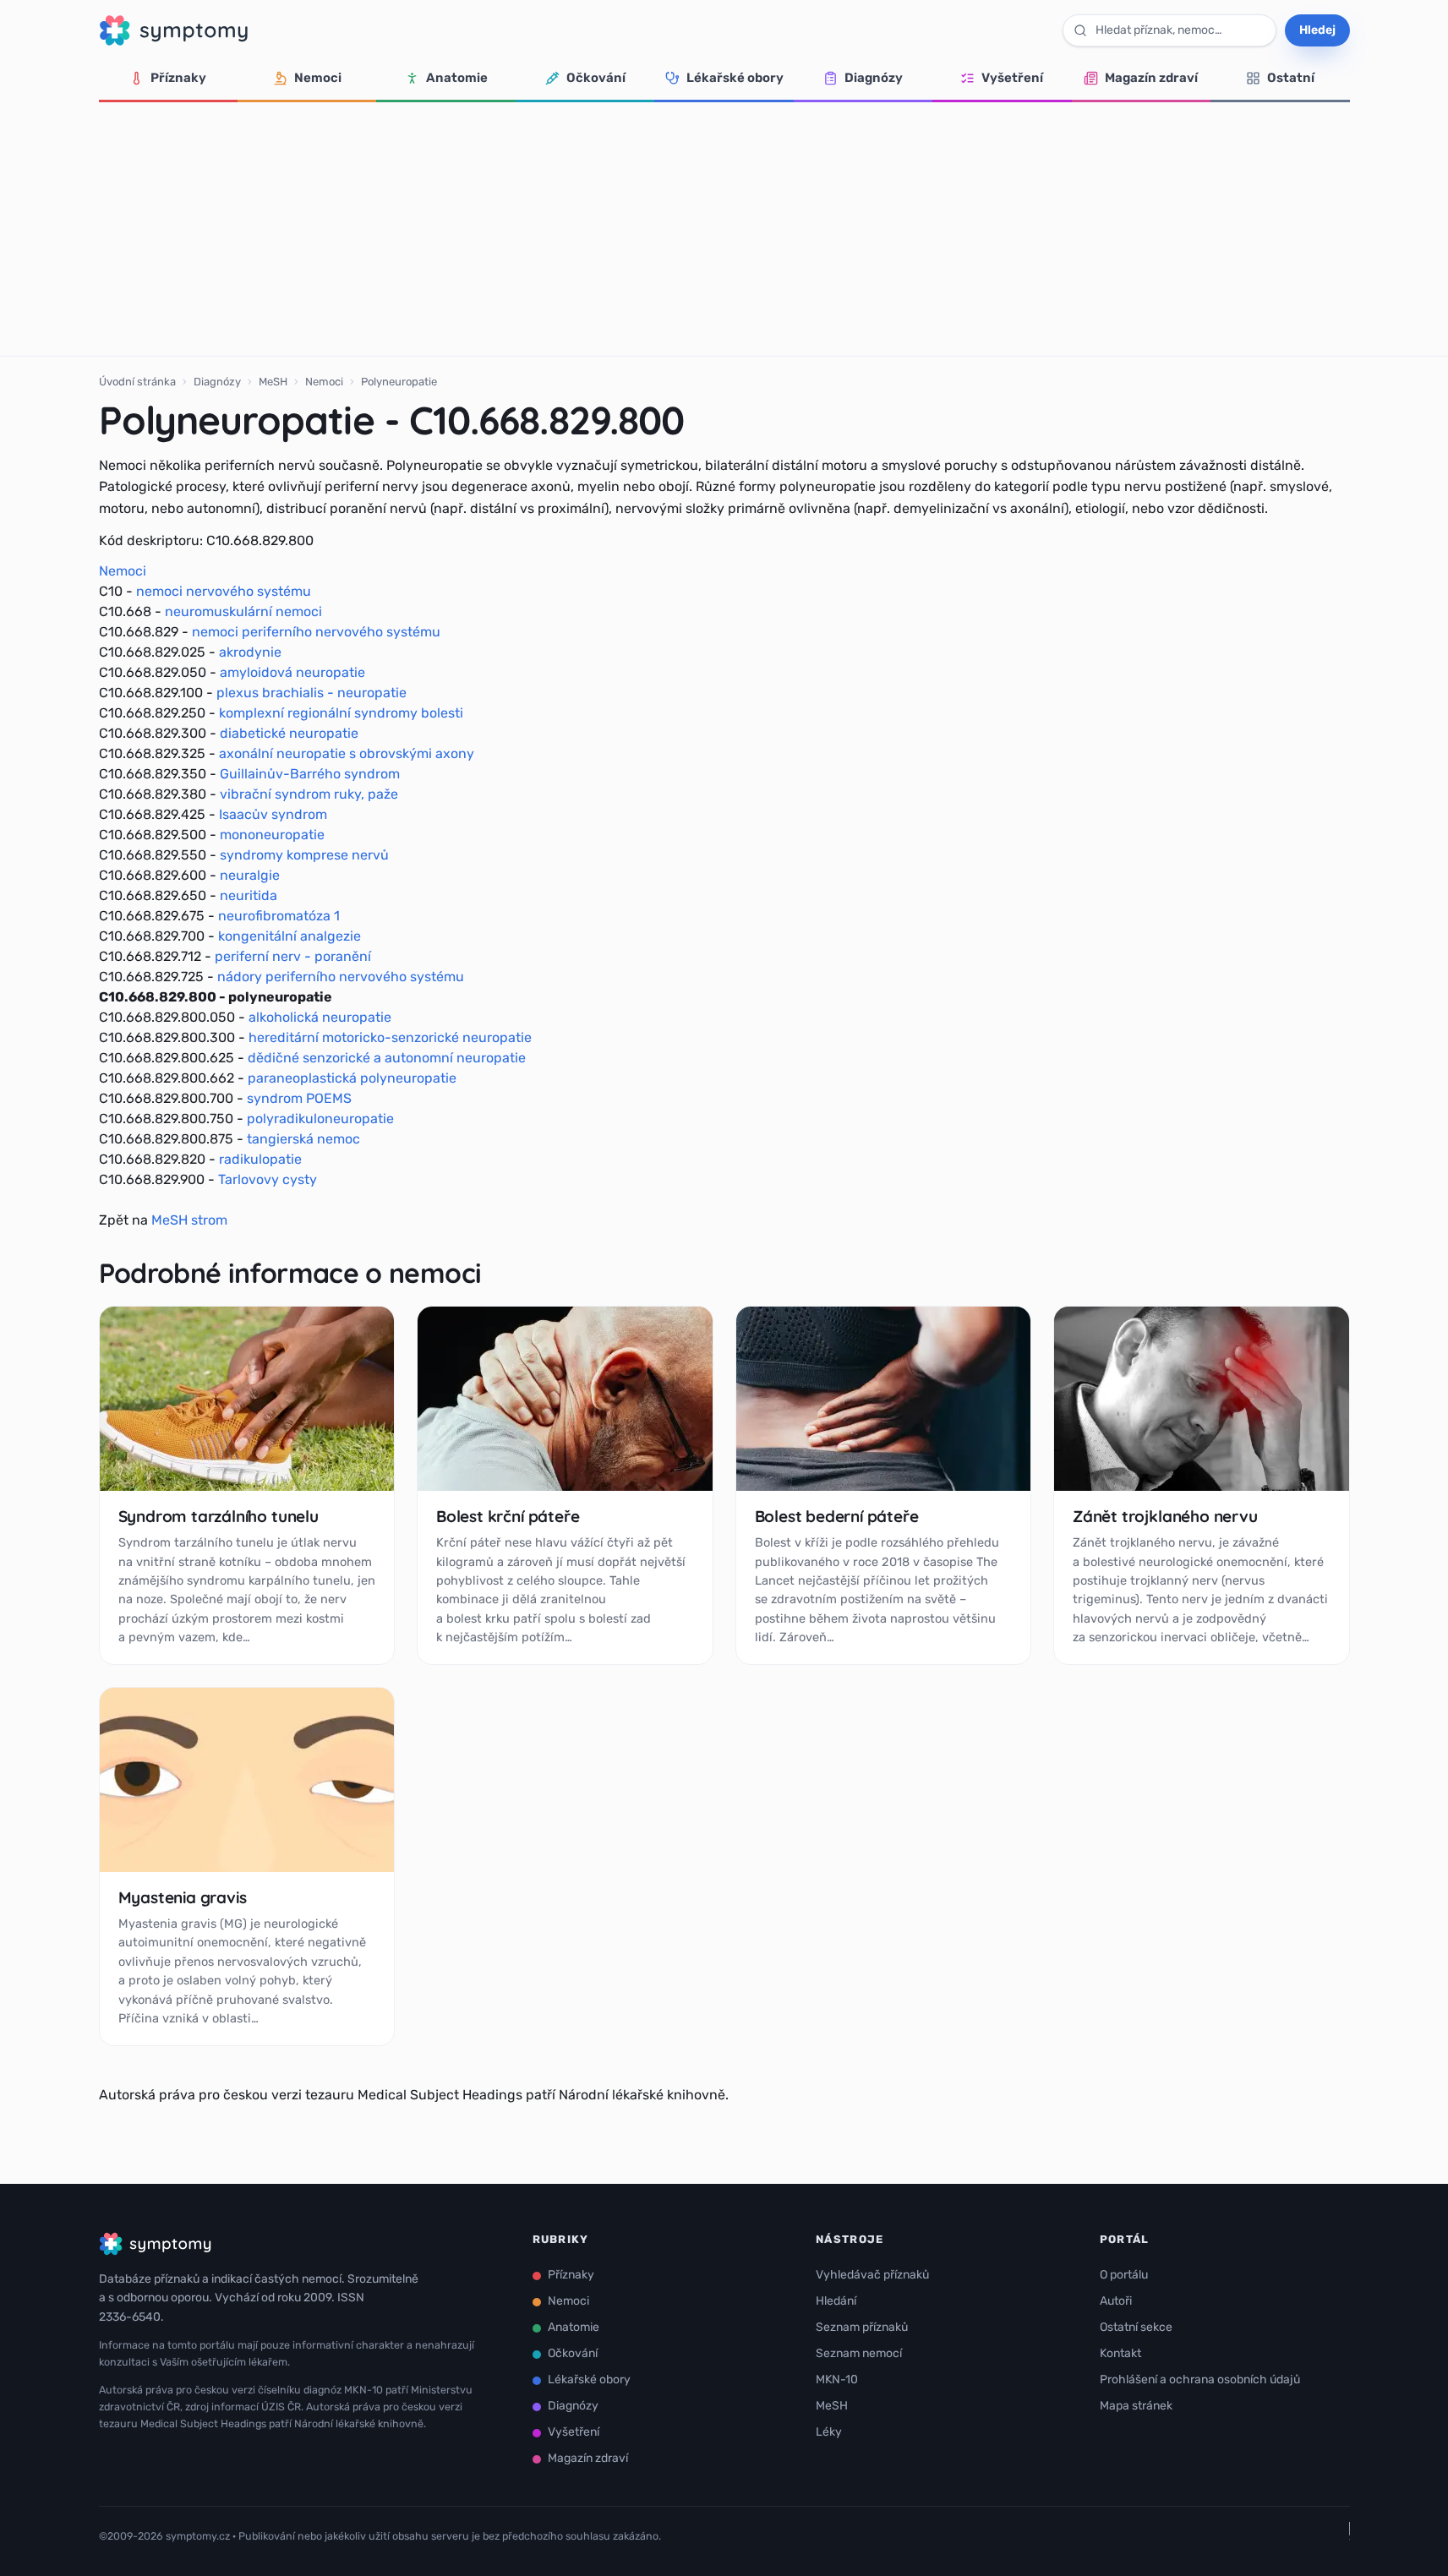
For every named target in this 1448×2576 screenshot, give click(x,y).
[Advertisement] (724, 229)
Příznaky (178, 78)
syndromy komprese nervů (304, 855)
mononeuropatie (272, 835)
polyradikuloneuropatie (320, 1119)
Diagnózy (874, 78)
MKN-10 (837, 2380)
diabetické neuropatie (289, 733)
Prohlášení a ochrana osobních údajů (1200, 2380)
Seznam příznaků (862, 2327)
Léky (829, 2432)
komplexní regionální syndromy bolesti (341, 713)
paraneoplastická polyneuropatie (352, 1078)
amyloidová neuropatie (292, 672)
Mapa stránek (1136, 2406)
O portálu (1124, 2275)
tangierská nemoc (303, 1139)
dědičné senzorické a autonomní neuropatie (387, 1058)
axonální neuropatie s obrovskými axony (347, 753)
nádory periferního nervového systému (341, 977)
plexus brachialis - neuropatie (311, 693)
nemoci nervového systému (224, 591)
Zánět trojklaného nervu (1165, 1516)
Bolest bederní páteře (837, 1516)
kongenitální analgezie (290, 936)
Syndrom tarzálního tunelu (219, 1516)
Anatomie (457, 78)
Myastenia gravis (183, 1897)
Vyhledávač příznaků (872, 2275)
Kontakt (1120, 2353)
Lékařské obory (735, 78)
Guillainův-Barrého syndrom (310, 774)
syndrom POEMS (299, 1098)
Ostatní (1291, 78)
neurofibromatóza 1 (279, 916)
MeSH (273, 382)
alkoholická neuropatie (320, 1017)
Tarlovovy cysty (268, 1179)
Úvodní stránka (137, 382)
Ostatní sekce (1136, 2327)
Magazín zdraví (1151, 78)
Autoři (1116, 2301)
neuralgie (250, 875)
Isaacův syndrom (273, 814)
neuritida (249, 895)
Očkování (596, 78)
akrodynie (250, 652)
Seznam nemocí (859, 2353)
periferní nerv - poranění (293, 956)
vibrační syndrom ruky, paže (309, 794)
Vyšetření (1012, 78)
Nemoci (318, 78)
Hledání (836, 2301)
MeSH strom (189, 1220)
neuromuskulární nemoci (243, 611)
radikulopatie (260, 1159)
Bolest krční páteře (508, 1516)
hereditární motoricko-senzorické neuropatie (390, 1037)
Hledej (1317, 30)
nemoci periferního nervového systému (316, 632)
